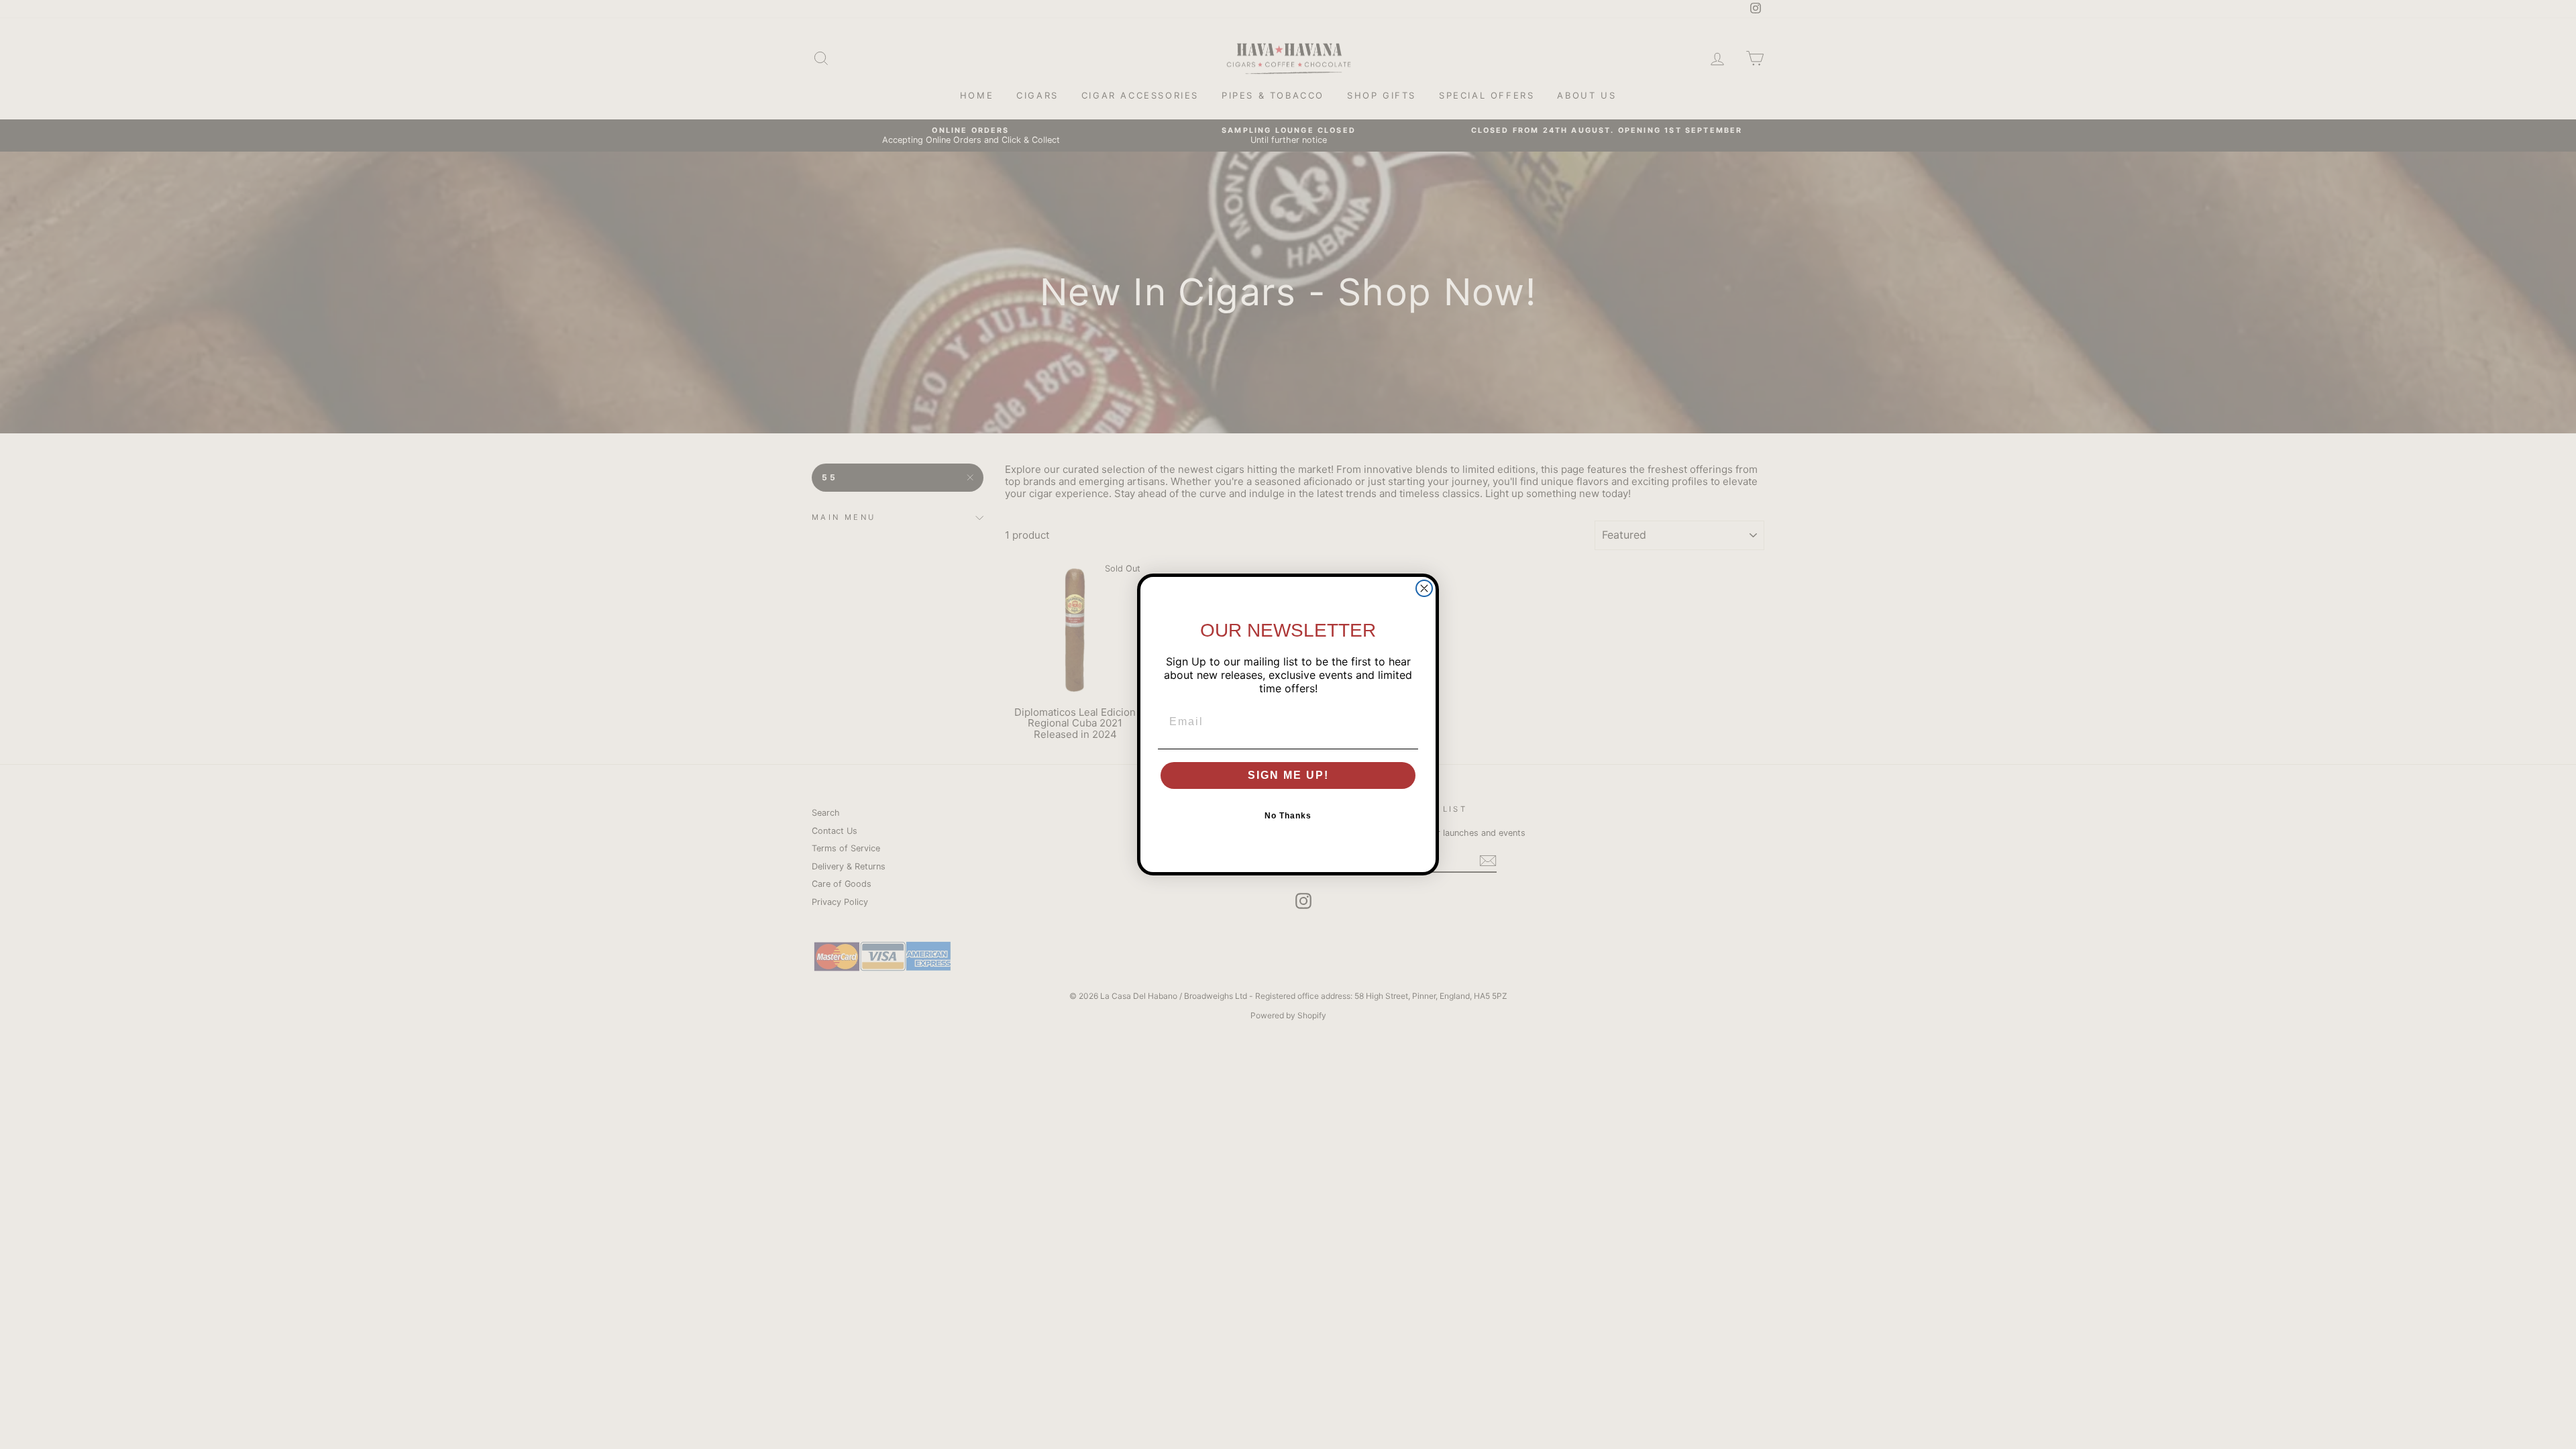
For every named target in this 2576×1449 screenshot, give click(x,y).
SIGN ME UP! (1288, 775)
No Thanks (1288, 816)
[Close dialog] (1424, 588)
